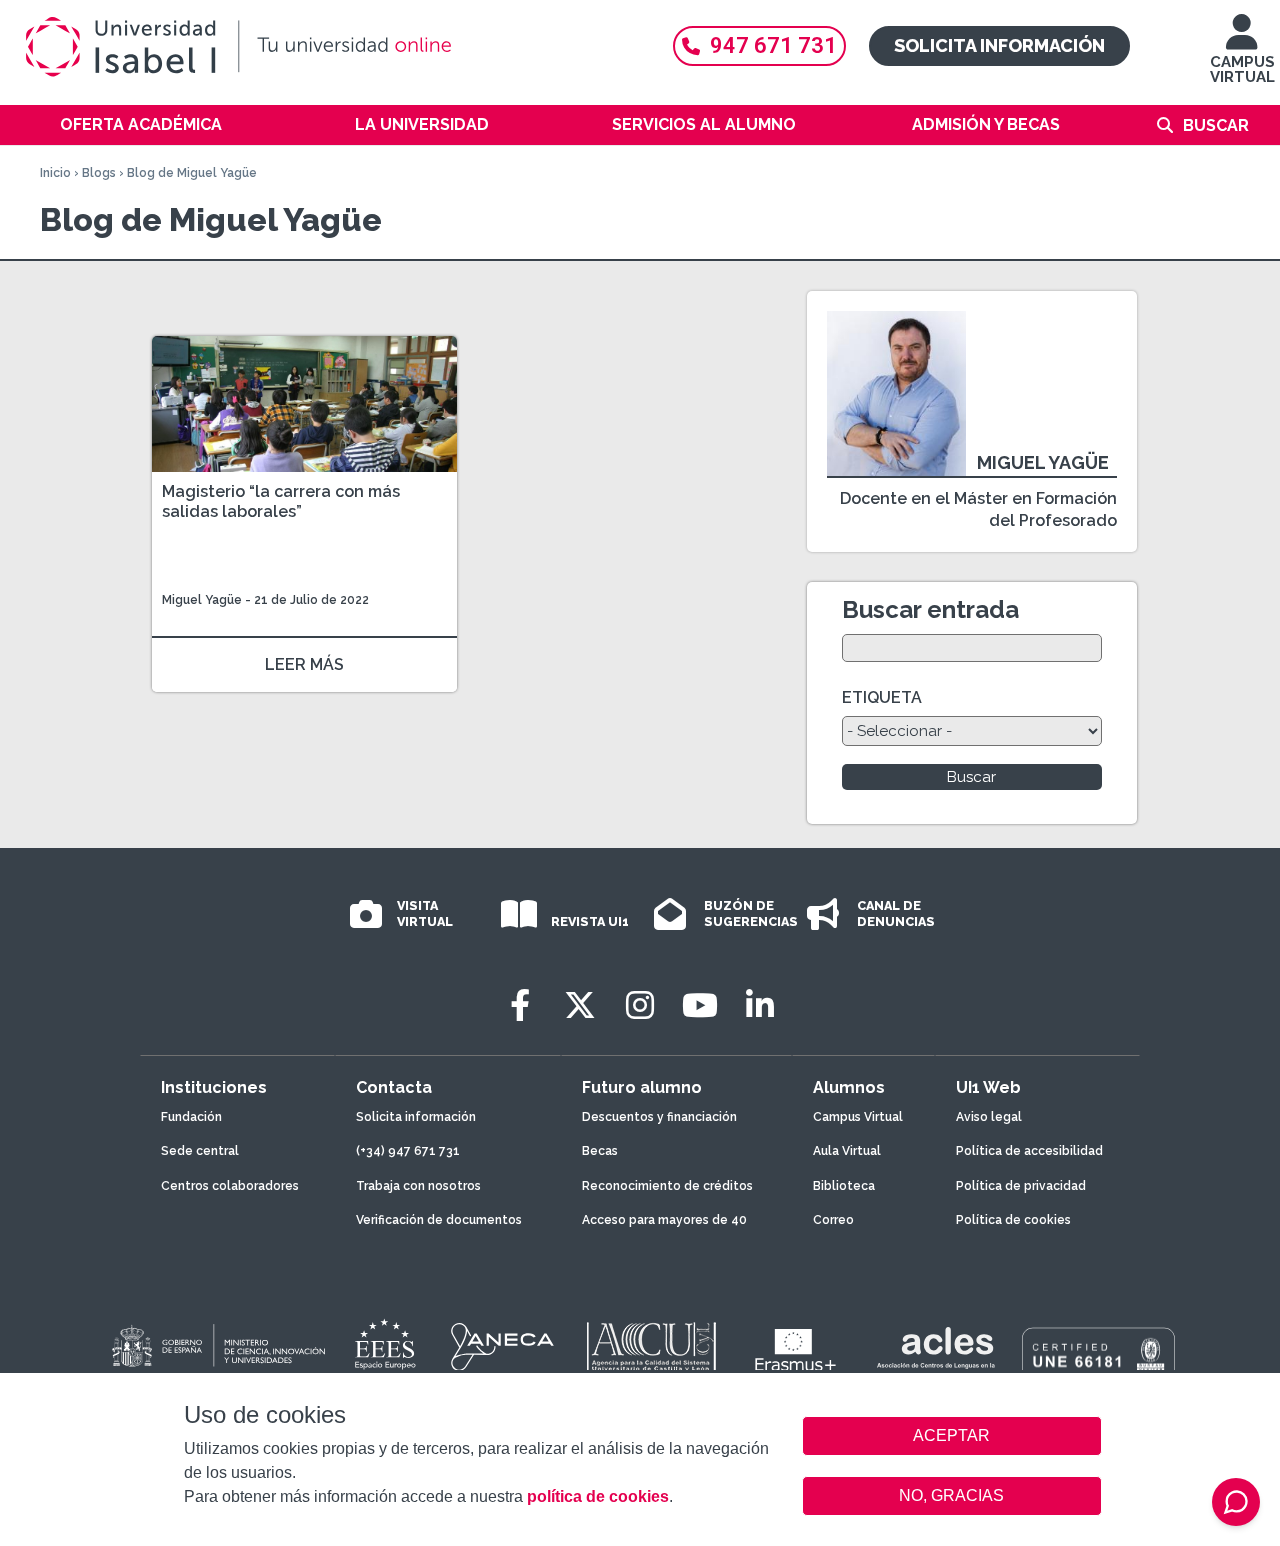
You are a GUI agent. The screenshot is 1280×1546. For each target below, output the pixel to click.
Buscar (1216, 125)
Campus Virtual (858, 1117)
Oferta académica (141, 124)
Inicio (55, 173)
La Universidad (422, 124)
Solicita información (999, 45)
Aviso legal (989, 1117)
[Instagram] (640, 1005)
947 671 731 (773, 45)
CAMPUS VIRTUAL (1242, 69)
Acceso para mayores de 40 (664, 1220)
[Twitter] (580, 1005)
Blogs (99, 173)
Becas (600, 1151)
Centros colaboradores (230, 1186)
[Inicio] (330, 47)
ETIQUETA (882, 697)
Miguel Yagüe (202, 600)
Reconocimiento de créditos (667, 1186)
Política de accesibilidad (1029, 1151)
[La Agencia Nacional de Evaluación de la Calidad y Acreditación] (503, 1347)
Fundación (191, 1117)
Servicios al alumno (704, 124)
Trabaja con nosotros (418, 1186)
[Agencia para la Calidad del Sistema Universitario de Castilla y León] (651, 1347)
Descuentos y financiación (659, 1117)
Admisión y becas (986, 124)
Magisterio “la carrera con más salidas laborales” (281, 501)
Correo (833, 1220)
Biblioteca (844, 1186)
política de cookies (598, 1496)
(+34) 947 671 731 (408, 1151)
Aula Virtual (847, 1151)
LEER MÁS (304, 664)
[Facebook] (520, 1005)
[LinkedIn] (760, 1005)
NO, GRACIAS (951, 1495)
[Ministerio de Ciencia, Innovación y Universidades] (217, 1347)
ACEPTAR (952, 1436)
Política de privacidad (1021, 1186)
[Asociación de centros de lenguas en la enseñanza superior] (935, 1352)
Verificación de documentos (439, 1220)
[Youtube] (700, 1005)
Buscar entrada (930, 609)
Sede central (200, 1151)
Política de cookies (1013, 1220)
